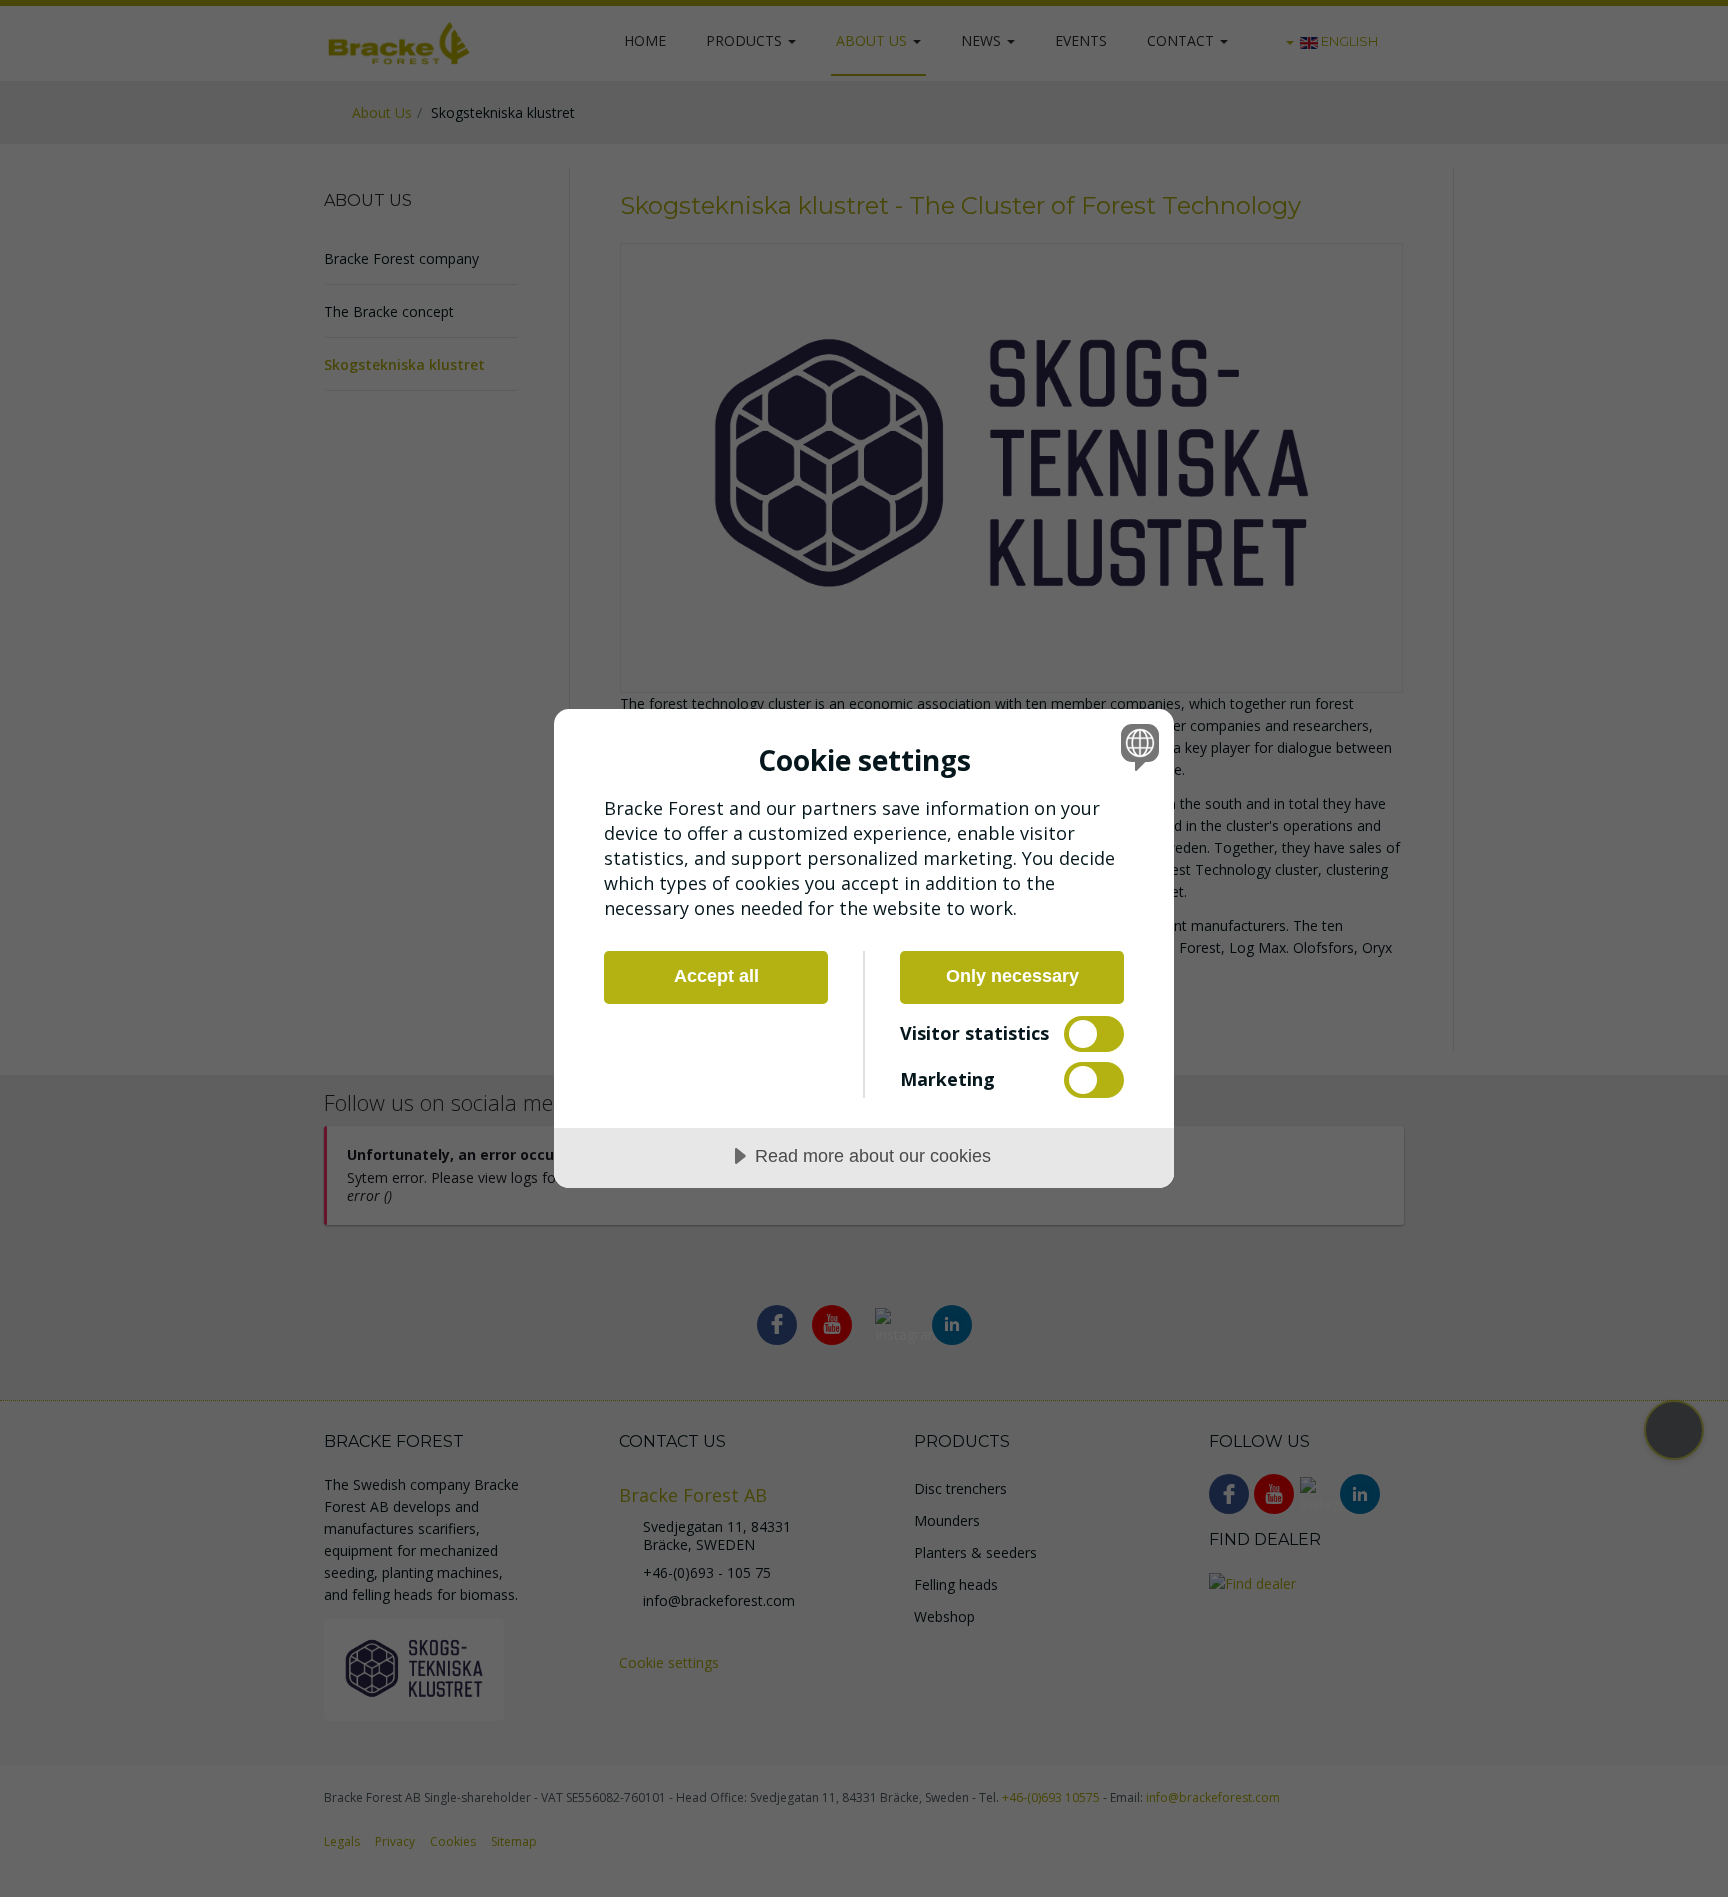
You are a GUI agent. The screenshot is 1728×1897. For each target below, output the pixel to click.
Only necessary (1012, 976)
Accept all (716, 976)
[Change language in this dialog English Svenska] (1136, 746)
